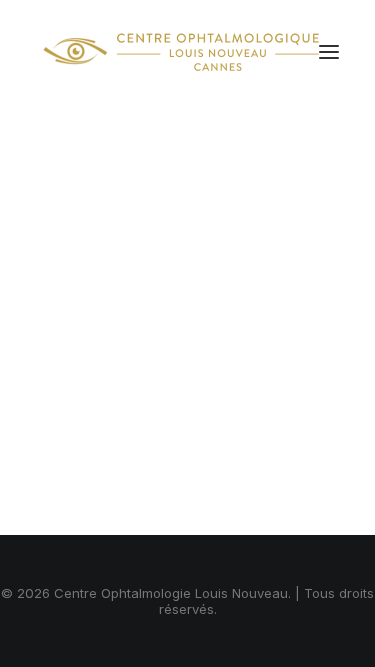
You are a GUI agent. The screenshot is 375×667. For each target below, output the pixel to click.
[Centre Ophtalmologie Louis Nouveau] (181, 52)
